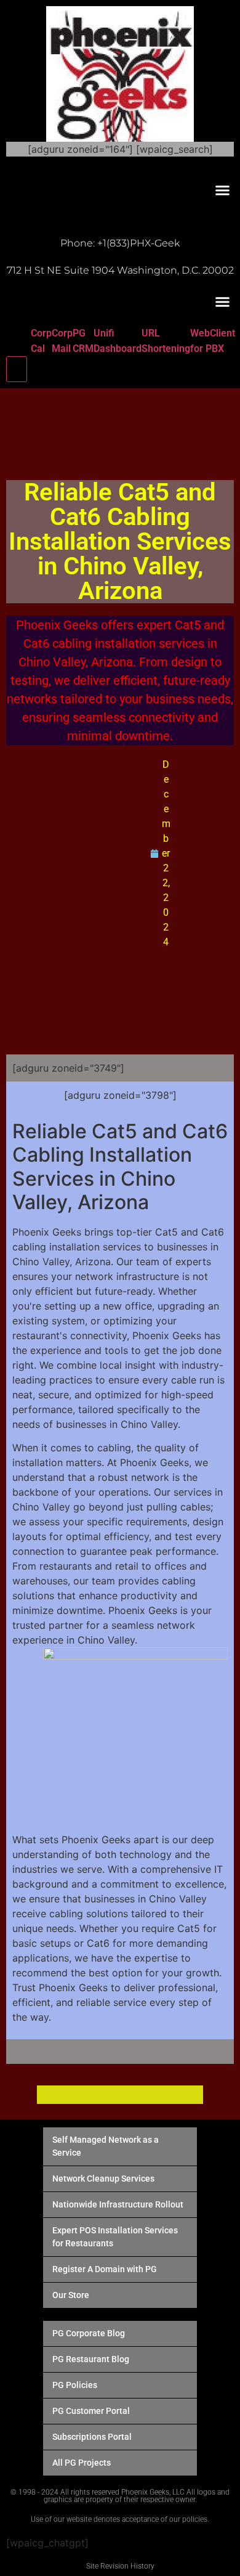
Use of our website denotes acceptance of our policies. (120, 2519)
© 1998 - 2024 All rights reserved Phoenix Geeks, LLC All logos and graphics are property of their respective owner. (120, 2496)
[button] (223, 190)
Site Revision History (120, 2566)
